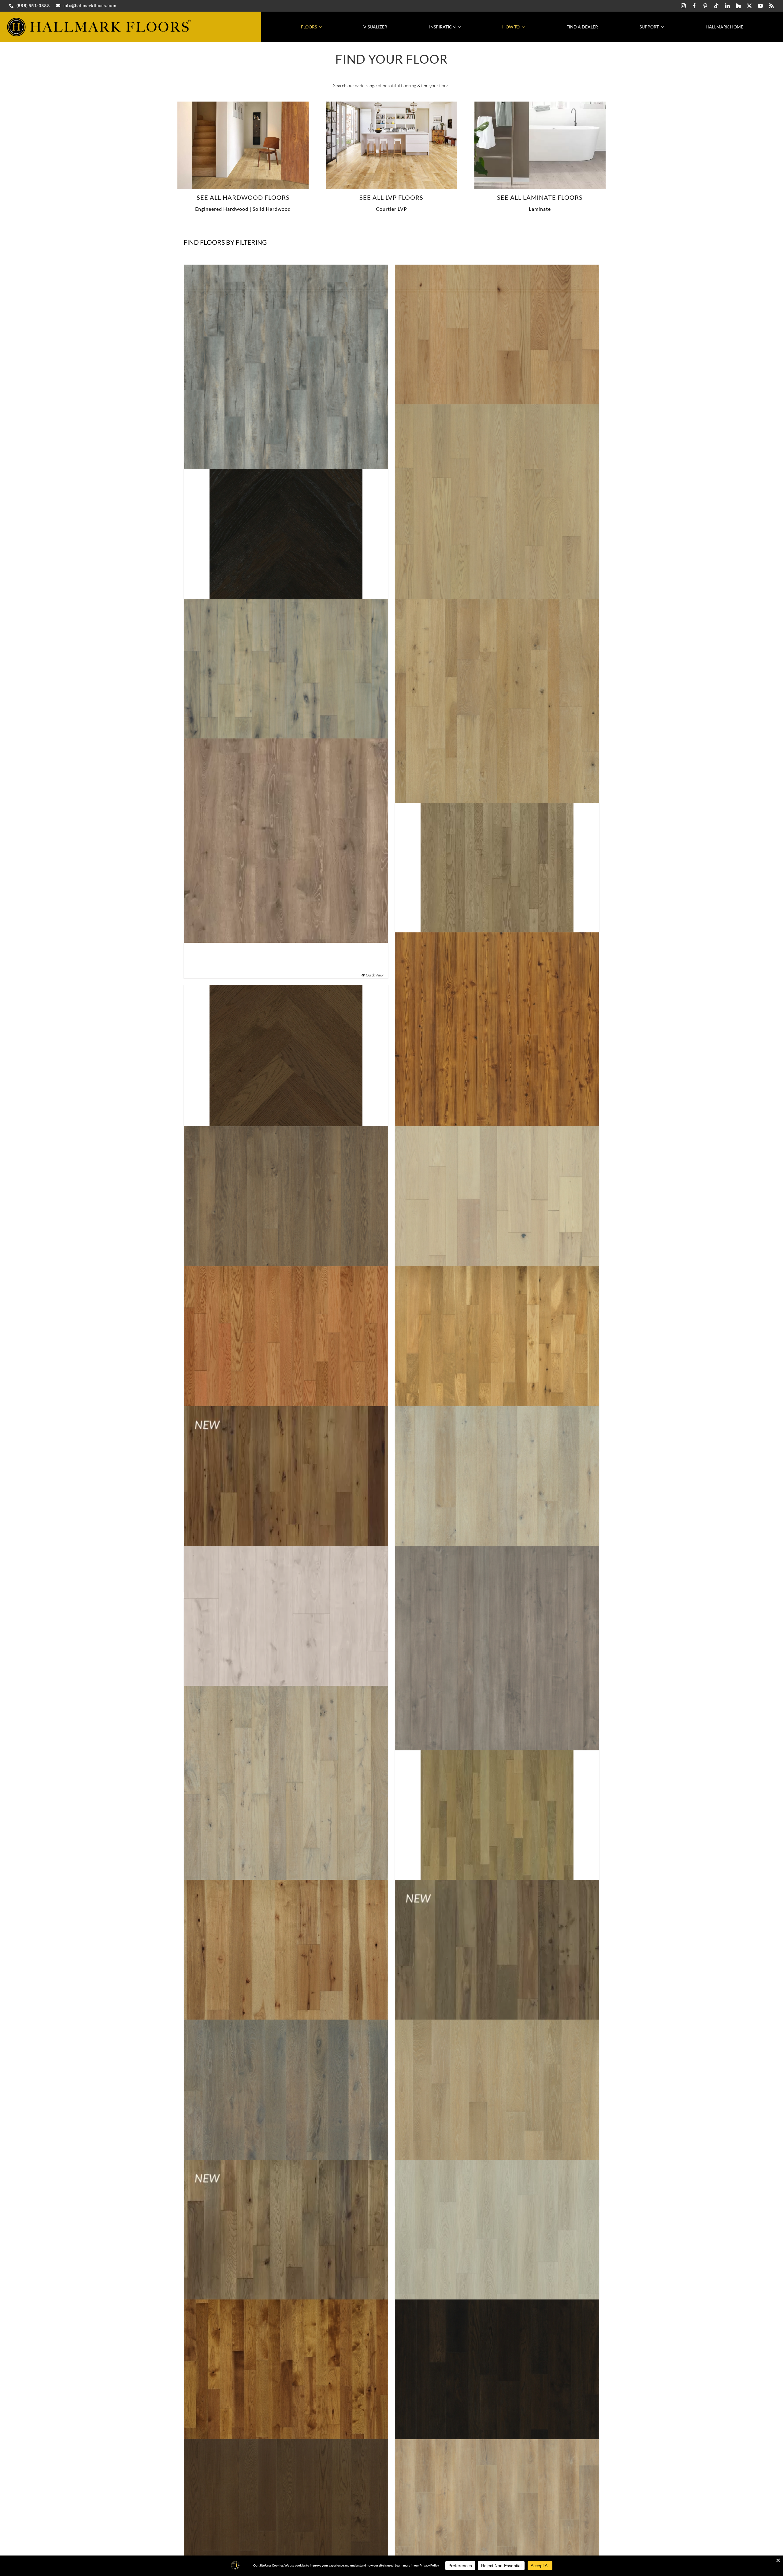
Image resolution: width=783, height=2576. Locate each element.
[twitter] (749, 6)
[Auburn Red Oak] (286, 1368)
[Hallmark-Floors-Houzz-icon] (738, 6)
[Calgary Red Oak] (497, 2401)
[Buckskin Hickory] (286, 2401)
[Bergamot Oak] (497, 1982)
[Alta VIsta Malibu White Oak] (243, 104)
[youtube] (760, 6)
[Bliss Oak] (497, 2122)
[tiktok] (716, 6)
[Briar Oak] (497, 2262)
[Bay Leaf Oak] (497, 1815)
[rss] (771, 6)
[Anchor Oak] (286, 1229)
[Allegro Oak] (286, 840)
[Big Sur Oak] (286, 2122)
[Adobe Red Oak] (497, 367)
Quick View (375, 975)
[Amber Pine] (497, 1034)
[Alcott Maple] (286, 701)
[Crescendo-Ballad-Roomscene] (540, 104)
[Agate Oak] (286, 534)
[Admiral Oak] (286, 367)
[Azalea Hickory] (286, 1508)
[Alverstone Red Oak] (497, 868)
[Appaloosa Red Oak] (497, 1229)
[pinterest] (705, 6)
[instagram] (683, 6)
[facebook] (694, 6)
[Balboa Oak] (497, 1508)
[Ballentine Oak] (286, 1788)
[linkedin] (727, 6)
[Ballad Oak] (286, 1648)
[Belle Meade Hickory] (286, 1982)
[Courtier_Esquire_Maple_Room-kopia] (391, 104)
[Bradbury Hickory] (286, 2262)
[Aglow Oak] (497, 507)
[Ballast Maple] (497, 1648)
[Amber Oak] (286, 1061)
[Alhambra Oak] (497, 701)
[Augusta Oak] (497, 1368)
